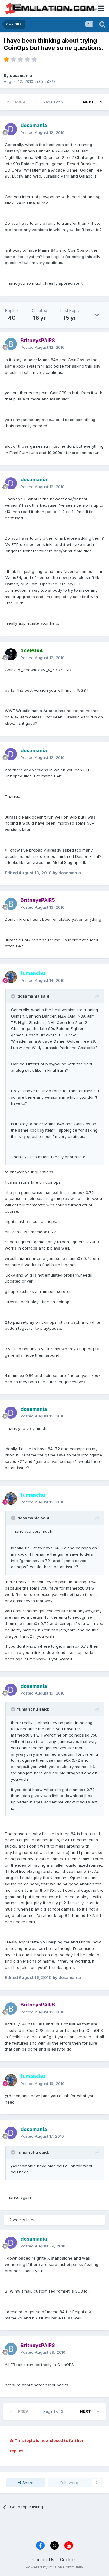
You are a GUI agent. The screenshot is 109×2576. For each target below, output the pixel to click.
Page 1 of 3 (54, 102)
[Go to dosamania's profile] (11, 129)
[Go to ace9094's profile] (11, 654)
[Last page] (101, 102)
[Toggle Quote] (14, 996)
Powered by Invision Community (54, 2567)
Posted (43, 132)
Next (88, 102)
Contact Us (43, 2560)
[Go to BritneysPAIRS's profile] (11, 344)
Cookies (68, 2560)
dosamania (21, 75)
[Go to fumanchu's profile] (11, 977)
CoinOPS (47, 81)
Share (27, 2483)
